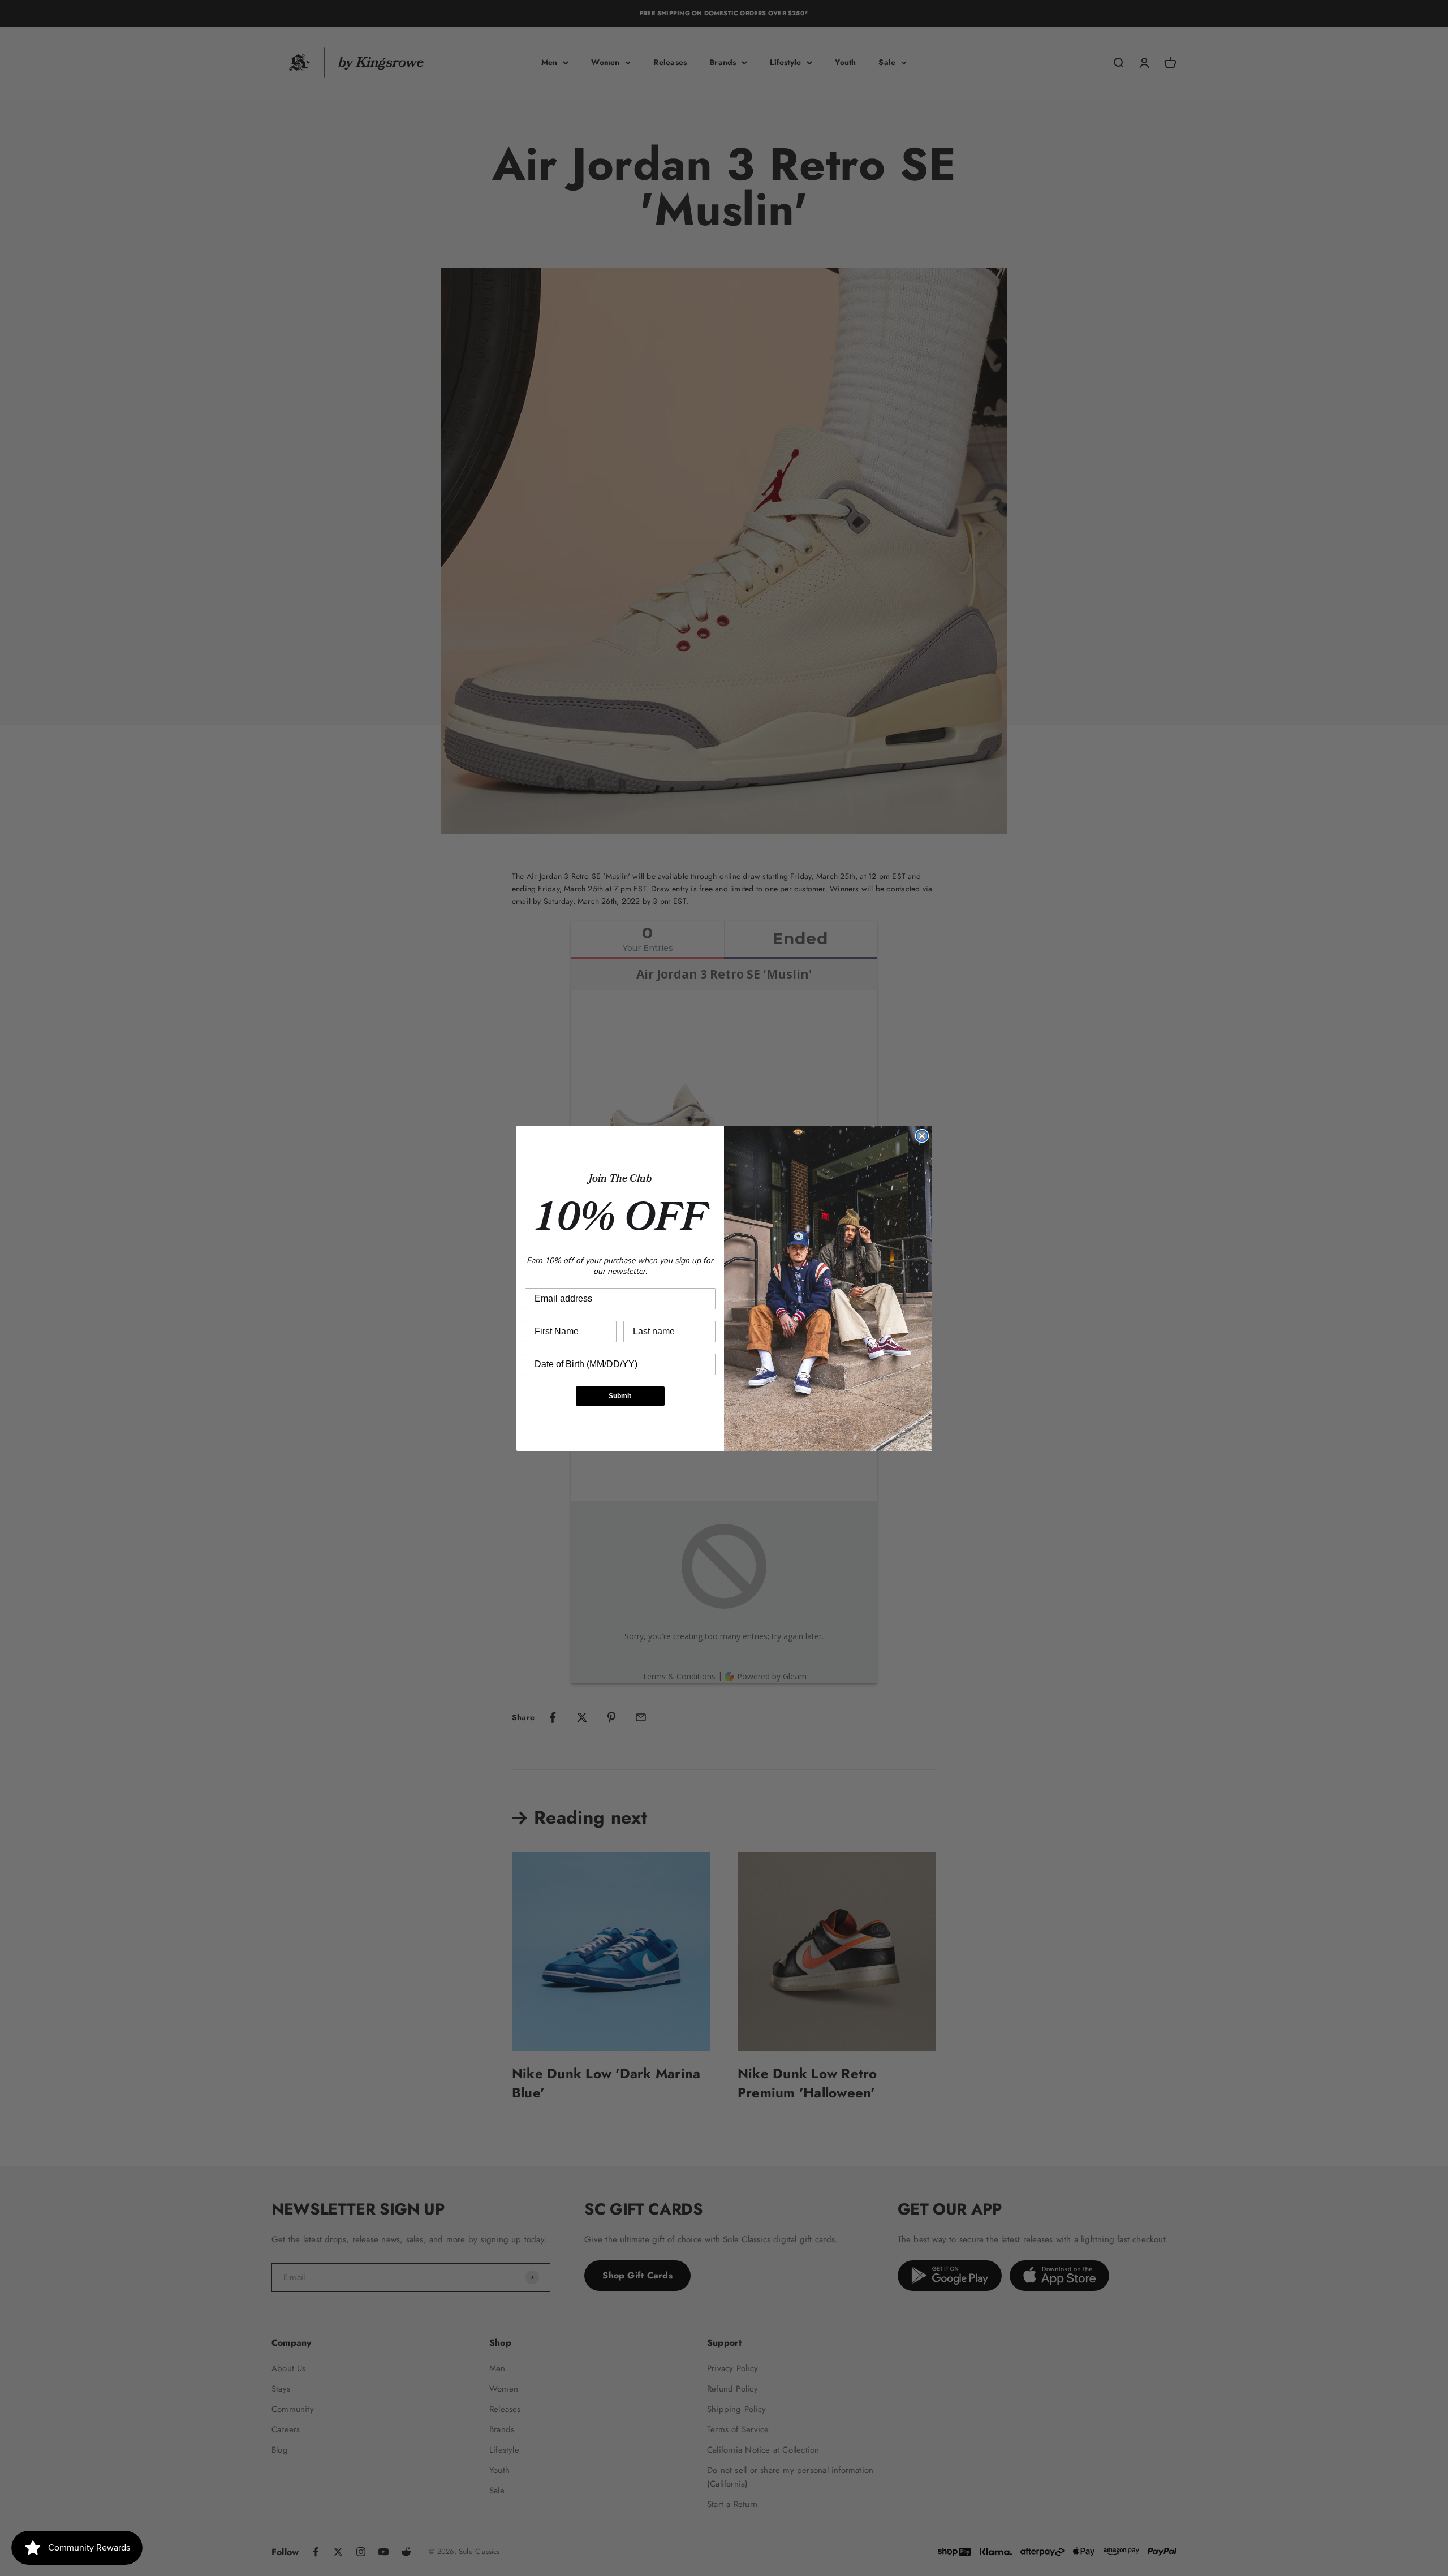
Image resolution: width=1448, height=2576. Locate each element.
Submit (620, 1396)
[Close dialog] (922, 1136)
